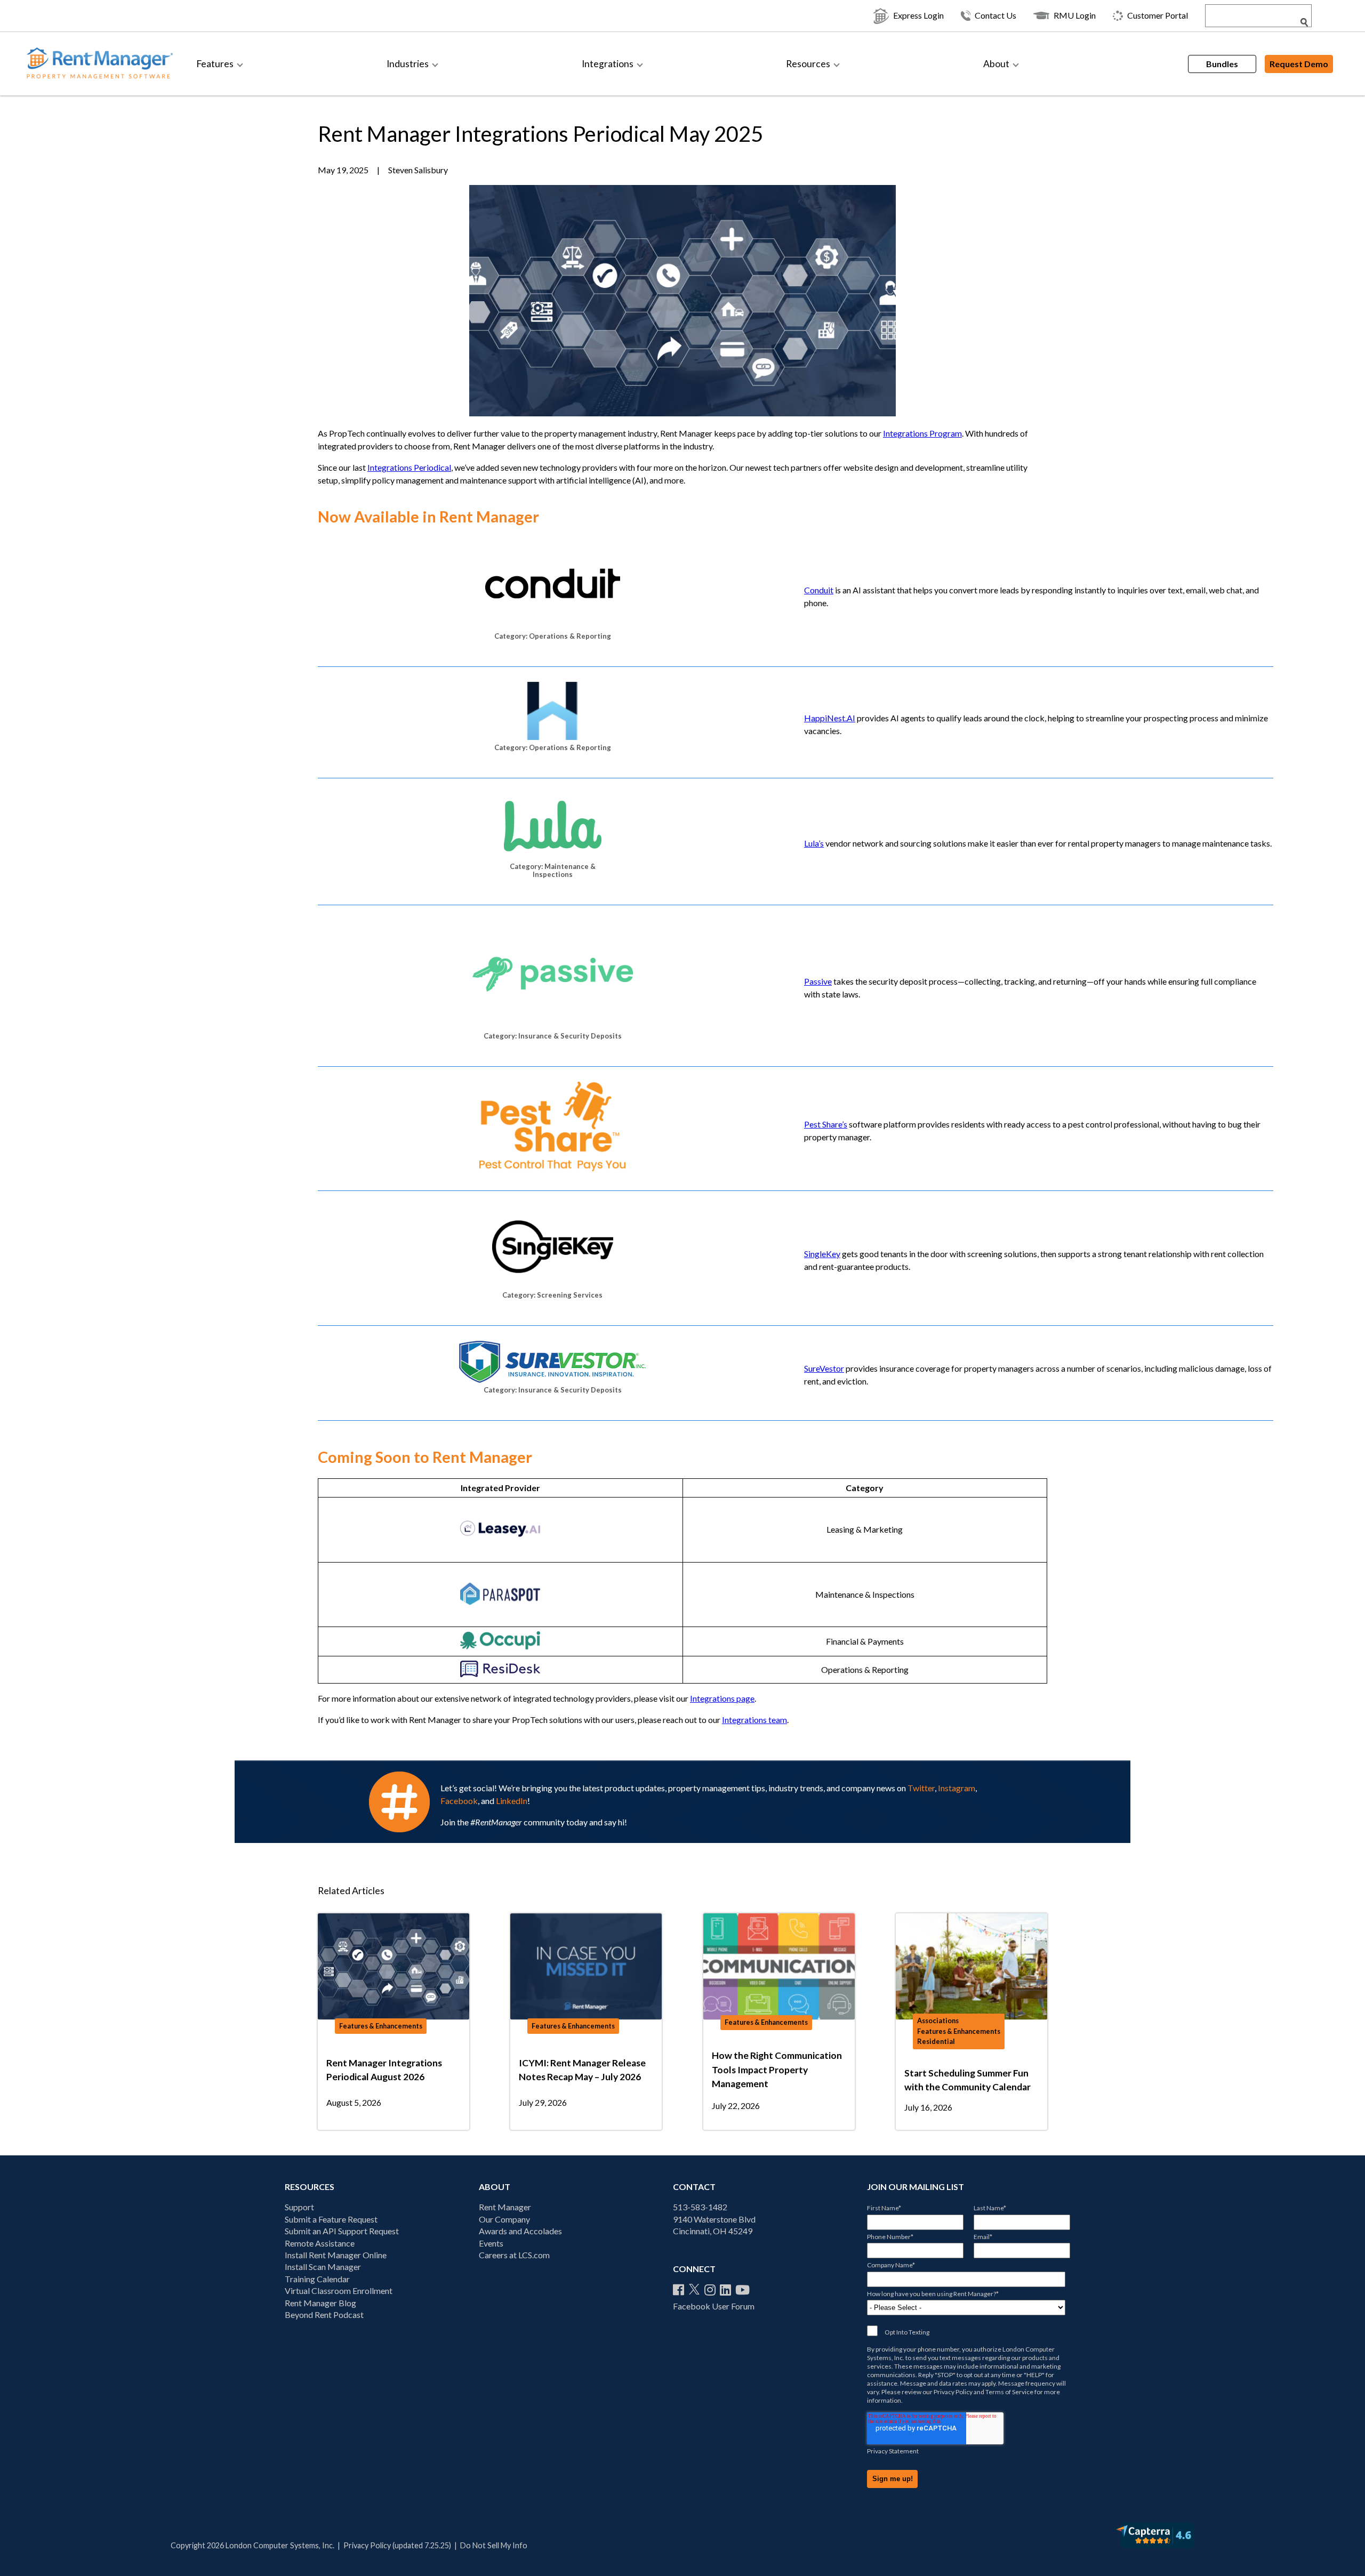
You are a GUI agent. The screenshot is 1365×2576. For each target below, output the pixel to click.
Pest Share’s (826, 1124)
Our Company (504, 2219)
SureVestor (824, 1368)
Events (491, 2243)
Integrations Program (922, 433)
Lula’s (814, 843)
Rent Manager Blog (320, 2303)
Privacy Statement (893, 2451)
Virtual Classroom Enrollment (339, 2291)
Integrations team (754, 1720)
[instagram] (710, 2290)
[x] (694, 2290)
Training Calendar (317, 2279)
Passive (818, 981)
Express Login (918, 15)
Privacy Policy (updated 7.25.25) (397, 2545)
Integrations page (722, 1698)
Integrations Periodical (409, 467)
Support (299, 2207)
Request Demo (1299, 64)
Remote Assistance (320, 2243)
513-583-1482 (700, 2207)
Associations (938, 2020)
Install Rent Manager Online (336, 2255)
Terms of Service (1009, 2392)
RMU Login (1075, 15)
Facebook (459, 1801)
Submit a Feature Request (331, 2219)
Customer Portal (1158, 15)
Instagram (957, 1788)
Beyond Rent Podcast (324, 2315)
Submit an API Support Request (342, 2231)
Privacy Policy (953, 2392)
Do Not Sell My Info (494, 2545)
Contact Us (995, 15)
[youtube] (742, 2290)
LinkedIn (512, 1801)
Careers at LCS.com (514, 2255)
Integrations (608, 64)
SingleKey (822, 1254)
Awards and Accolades (520, 2231)
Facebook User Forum (714, 2306)
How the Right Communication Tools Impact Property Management (777, 2070)
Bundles (1222, 64)
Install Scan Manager (323, 2267)
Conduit (819, 590)
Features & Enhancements (381, 2026)
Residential (936, 2041)
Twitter (921, 1788)
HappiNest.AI (830, 718)
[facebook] (679, 2290)
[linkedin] (725, 2290)
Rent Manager (505, 2207)
